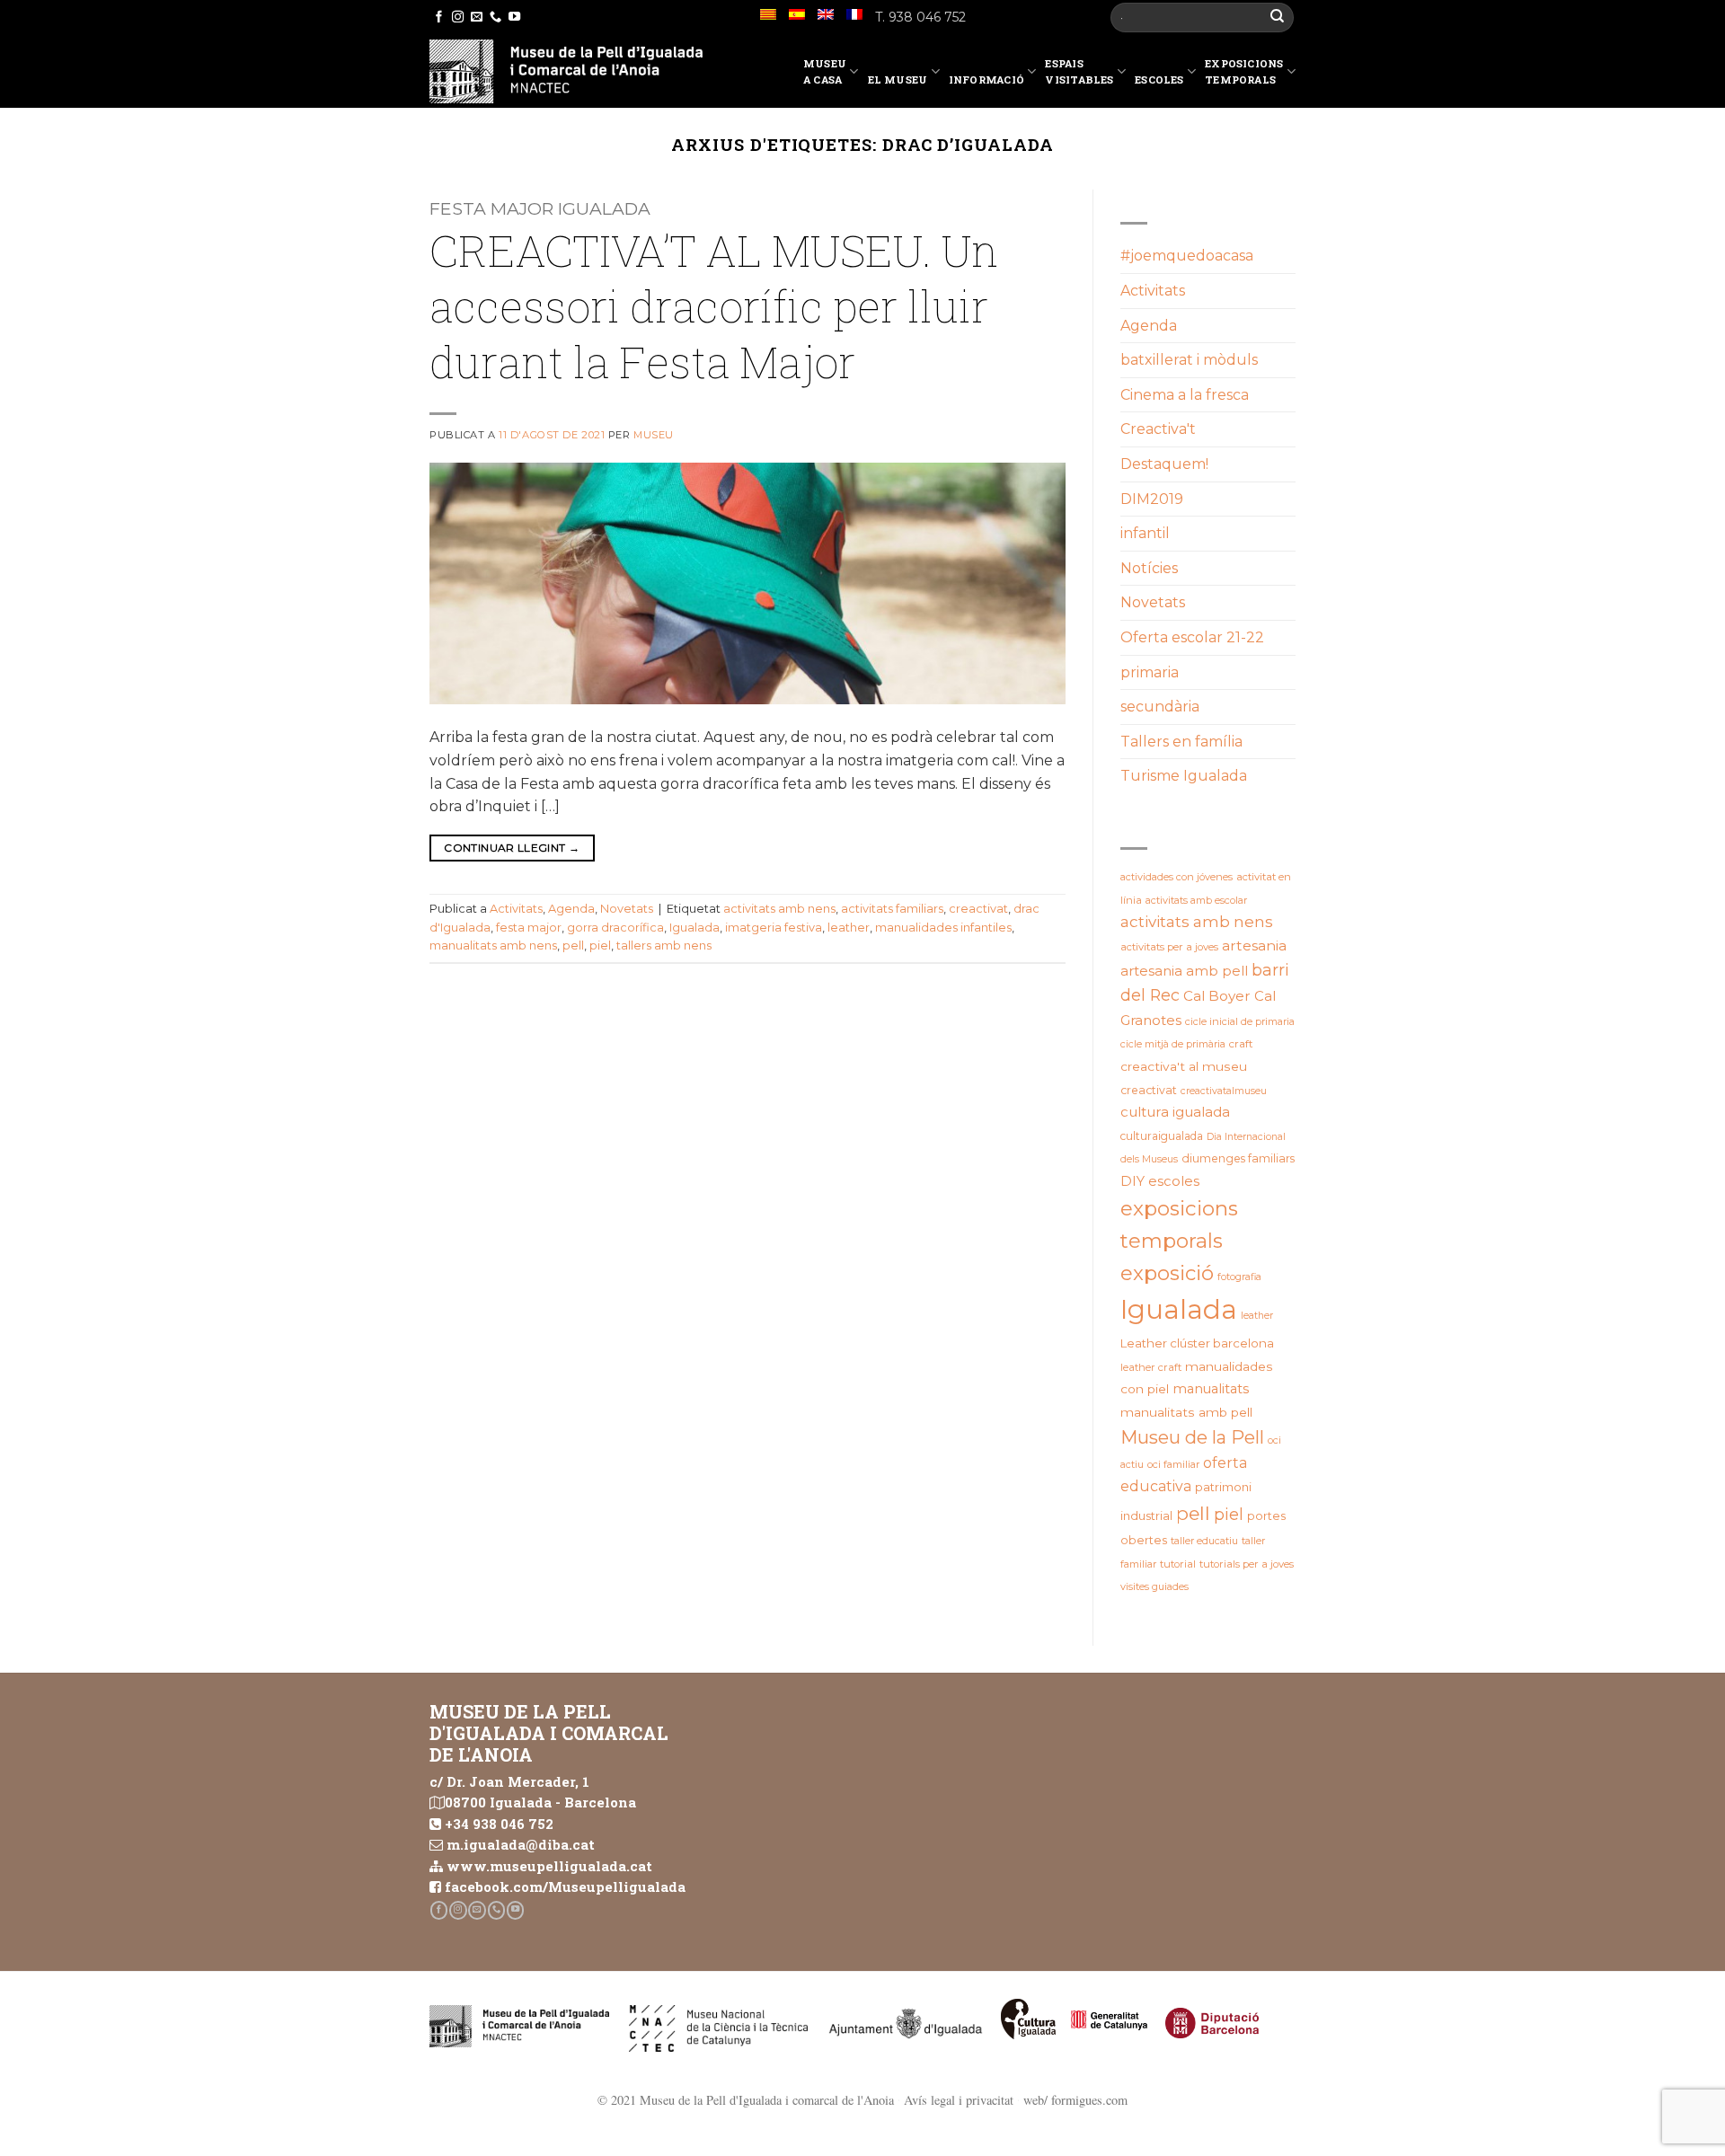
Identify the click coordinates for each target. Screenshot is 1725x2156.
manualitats (1211, 1389)
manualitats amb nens (493, 945)
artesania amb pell (1184, 971)
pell (573, 945)
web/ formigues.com (1075, 2100)
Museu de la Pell (1192, 1437)
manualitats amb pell (1186, 1412)
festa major (529, 928)
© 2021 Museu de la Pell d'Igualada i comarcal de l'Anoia (746, 2100)
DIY (1132, 1181)
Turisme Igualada (1184, 776)
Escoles (1159, 80)
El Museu (898, 80)
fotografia (1239, 1277)
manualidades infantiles (943, 928)
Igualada (694, 928)
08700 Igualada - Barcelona (540, 1802)
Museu (654, 435)
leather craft (1151, 1367)
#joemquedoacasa (1187, 256)
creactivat (978, 909)
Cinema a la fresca (1185, 395)
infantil (1145, 533)
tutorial (1178, 1564)
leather (849, 928)
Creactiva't (1158, 429)
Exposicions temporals (1244, 71)
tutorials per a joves (1247, 1564)
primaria (1150, 672)
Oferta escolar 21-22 (1192, 637)
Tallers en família (1181, 742)
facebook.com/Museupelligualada (565, 1886)
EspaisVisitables (1079, 71)
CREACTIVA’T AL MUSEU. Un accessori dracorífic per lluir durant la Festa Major (714, 306)
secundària (1160, 707)
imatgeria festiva (774, 928)
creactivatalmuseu (1224, 1091)
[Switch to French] (854, 14)
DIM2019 (1152, 499)
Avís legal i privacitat (959, 2100)
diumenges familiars (1238, 1158)
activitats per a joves (1169, 947)
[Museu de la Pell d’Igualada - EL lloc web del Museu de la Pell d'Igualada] (566, 71)
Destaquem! (1164, 464)
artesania (1254, 945)
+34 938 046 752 (499, 1824)
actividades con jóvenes (1177, 877)
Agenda (571, 909)
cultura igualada (1175, 1112)
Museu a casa (825, 71)
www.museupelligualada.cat (549, 1866)
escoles (1174, 1181)
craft (1241, 1044)
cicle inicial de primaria (1240, 1021)
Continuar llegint (512, 848)
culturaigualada (1162, 1136)
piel (600, 945)
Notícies (1149, 568)
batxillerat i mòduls (1189, 360)
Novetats (627, 909)
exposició (1167, 1273)
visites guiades (1154, 1586)
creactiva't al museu (1184, 1066)
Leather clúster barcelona (1197, 1343)
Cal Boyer (1217, 996)
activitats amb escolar (1196, 900)
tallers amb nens (664, 945)
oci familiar (1173, 1464)
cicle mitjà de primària (1173, 1044)
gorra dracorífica (615, 928)
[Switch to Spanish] (797, 14)
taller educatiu (1204, 1541)
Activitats (516, 909)
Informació (986, 80)
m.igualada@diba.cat (521, 1844)
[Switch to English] (826, 14)
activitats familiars (892, 909)
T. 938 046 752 (920, 17)
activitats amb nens (779, 909)
